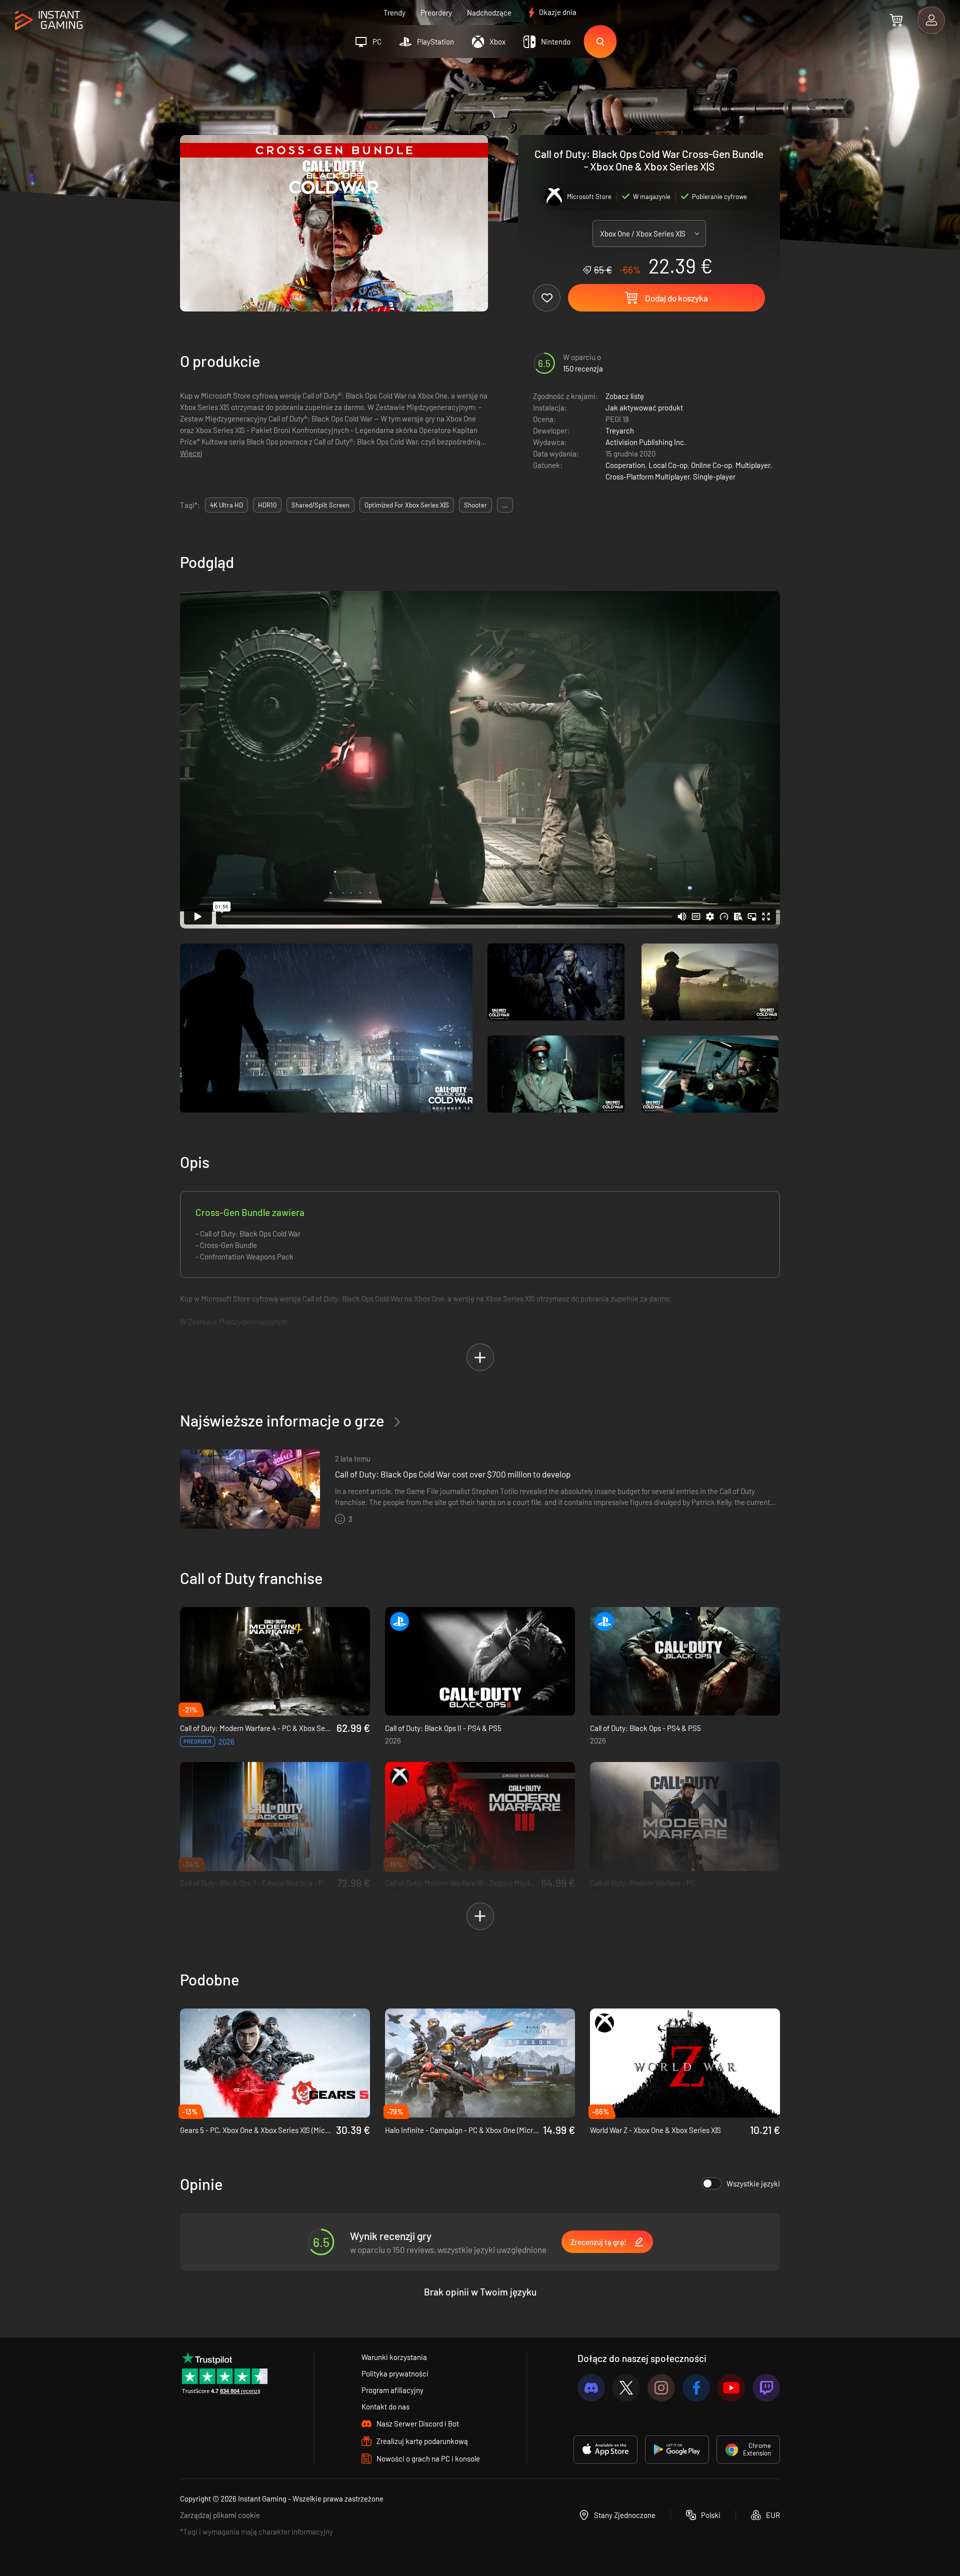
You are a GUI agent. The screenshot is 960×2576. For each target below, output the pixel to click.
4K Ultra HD (226, 505)
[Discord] (591, 2388)
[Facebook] (696, 2388)
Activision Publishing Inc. (646, 442)
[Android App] (677, 2449)
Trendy (394, 12)
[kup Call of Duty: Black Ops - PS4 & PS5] (685, 1661)
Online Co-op (711, 465)
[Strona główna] (49, 21)
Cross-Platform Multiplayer (647, 476)
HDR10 (267, 505)
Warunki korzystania (394, 2357)
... (505, 505)
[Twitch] (766, 2388)
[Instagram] (661, 2388)
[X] (626, 2388)
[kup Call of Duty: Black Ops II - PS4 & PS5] (480, 1661)
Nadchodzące (489, 12)
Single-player (714, 476)
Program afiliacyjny (392, 2390)
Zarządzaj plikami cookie (220, 2515)
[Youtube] (731, 2388)
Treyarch (620, 430)
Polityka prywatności (395, 2373)
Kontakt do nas (385, 2406)
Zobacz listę (625, 396)
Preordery (436, 12)
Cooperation (625, 465)
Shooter (475, 505)
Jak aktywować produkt (644, 407)
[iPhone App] (605, 2449)
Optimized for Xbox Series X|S (407, 505)
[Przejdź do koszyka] (896, 20)
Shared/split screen (320, 505)
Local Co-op (668, 465)
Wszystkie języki (753, 2183)
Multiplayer (753, 465)
